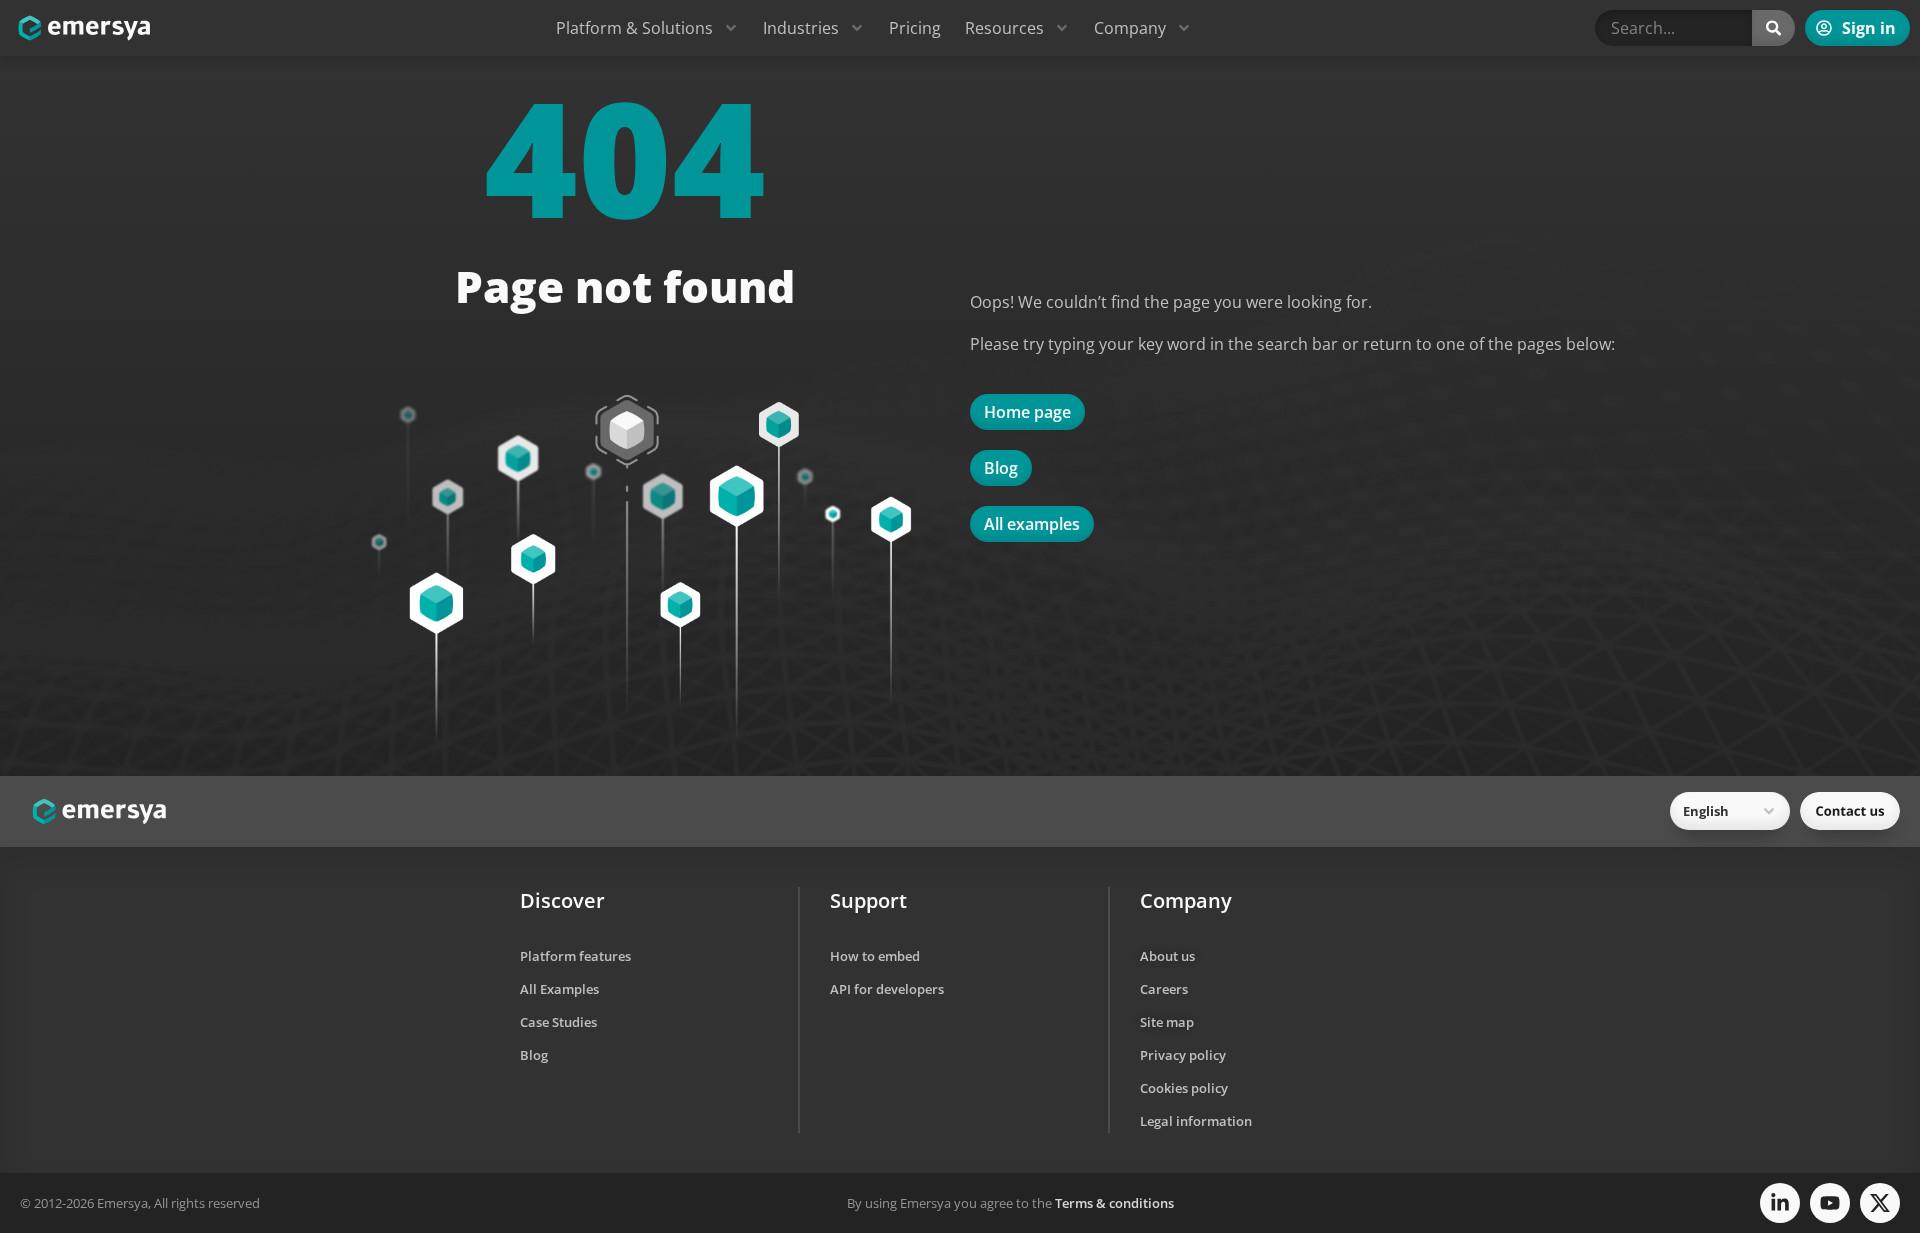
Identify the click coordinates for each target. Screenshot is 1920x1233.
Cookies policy (1184, 1088)
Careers (1164, 989)
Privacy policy (1183, 1055)
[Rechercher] (1773, 28)
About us (1167, 956)
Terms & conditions (1114, 1203)
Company (1130, 28)
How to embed (875, 956)
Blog (534, 1055)
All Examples (559, 989)
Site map (1167, 1022)
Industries (801, 28)
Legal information (1196, 1121)
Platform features (575, 956)
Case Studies (558, 1022)
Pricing (915, 28)
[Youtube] (1830, 1203)
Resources (1004, 28)
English (1706, 811)
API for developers (887, 989)
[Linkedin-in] (1780, 1203)
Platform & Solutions (634, 28)
